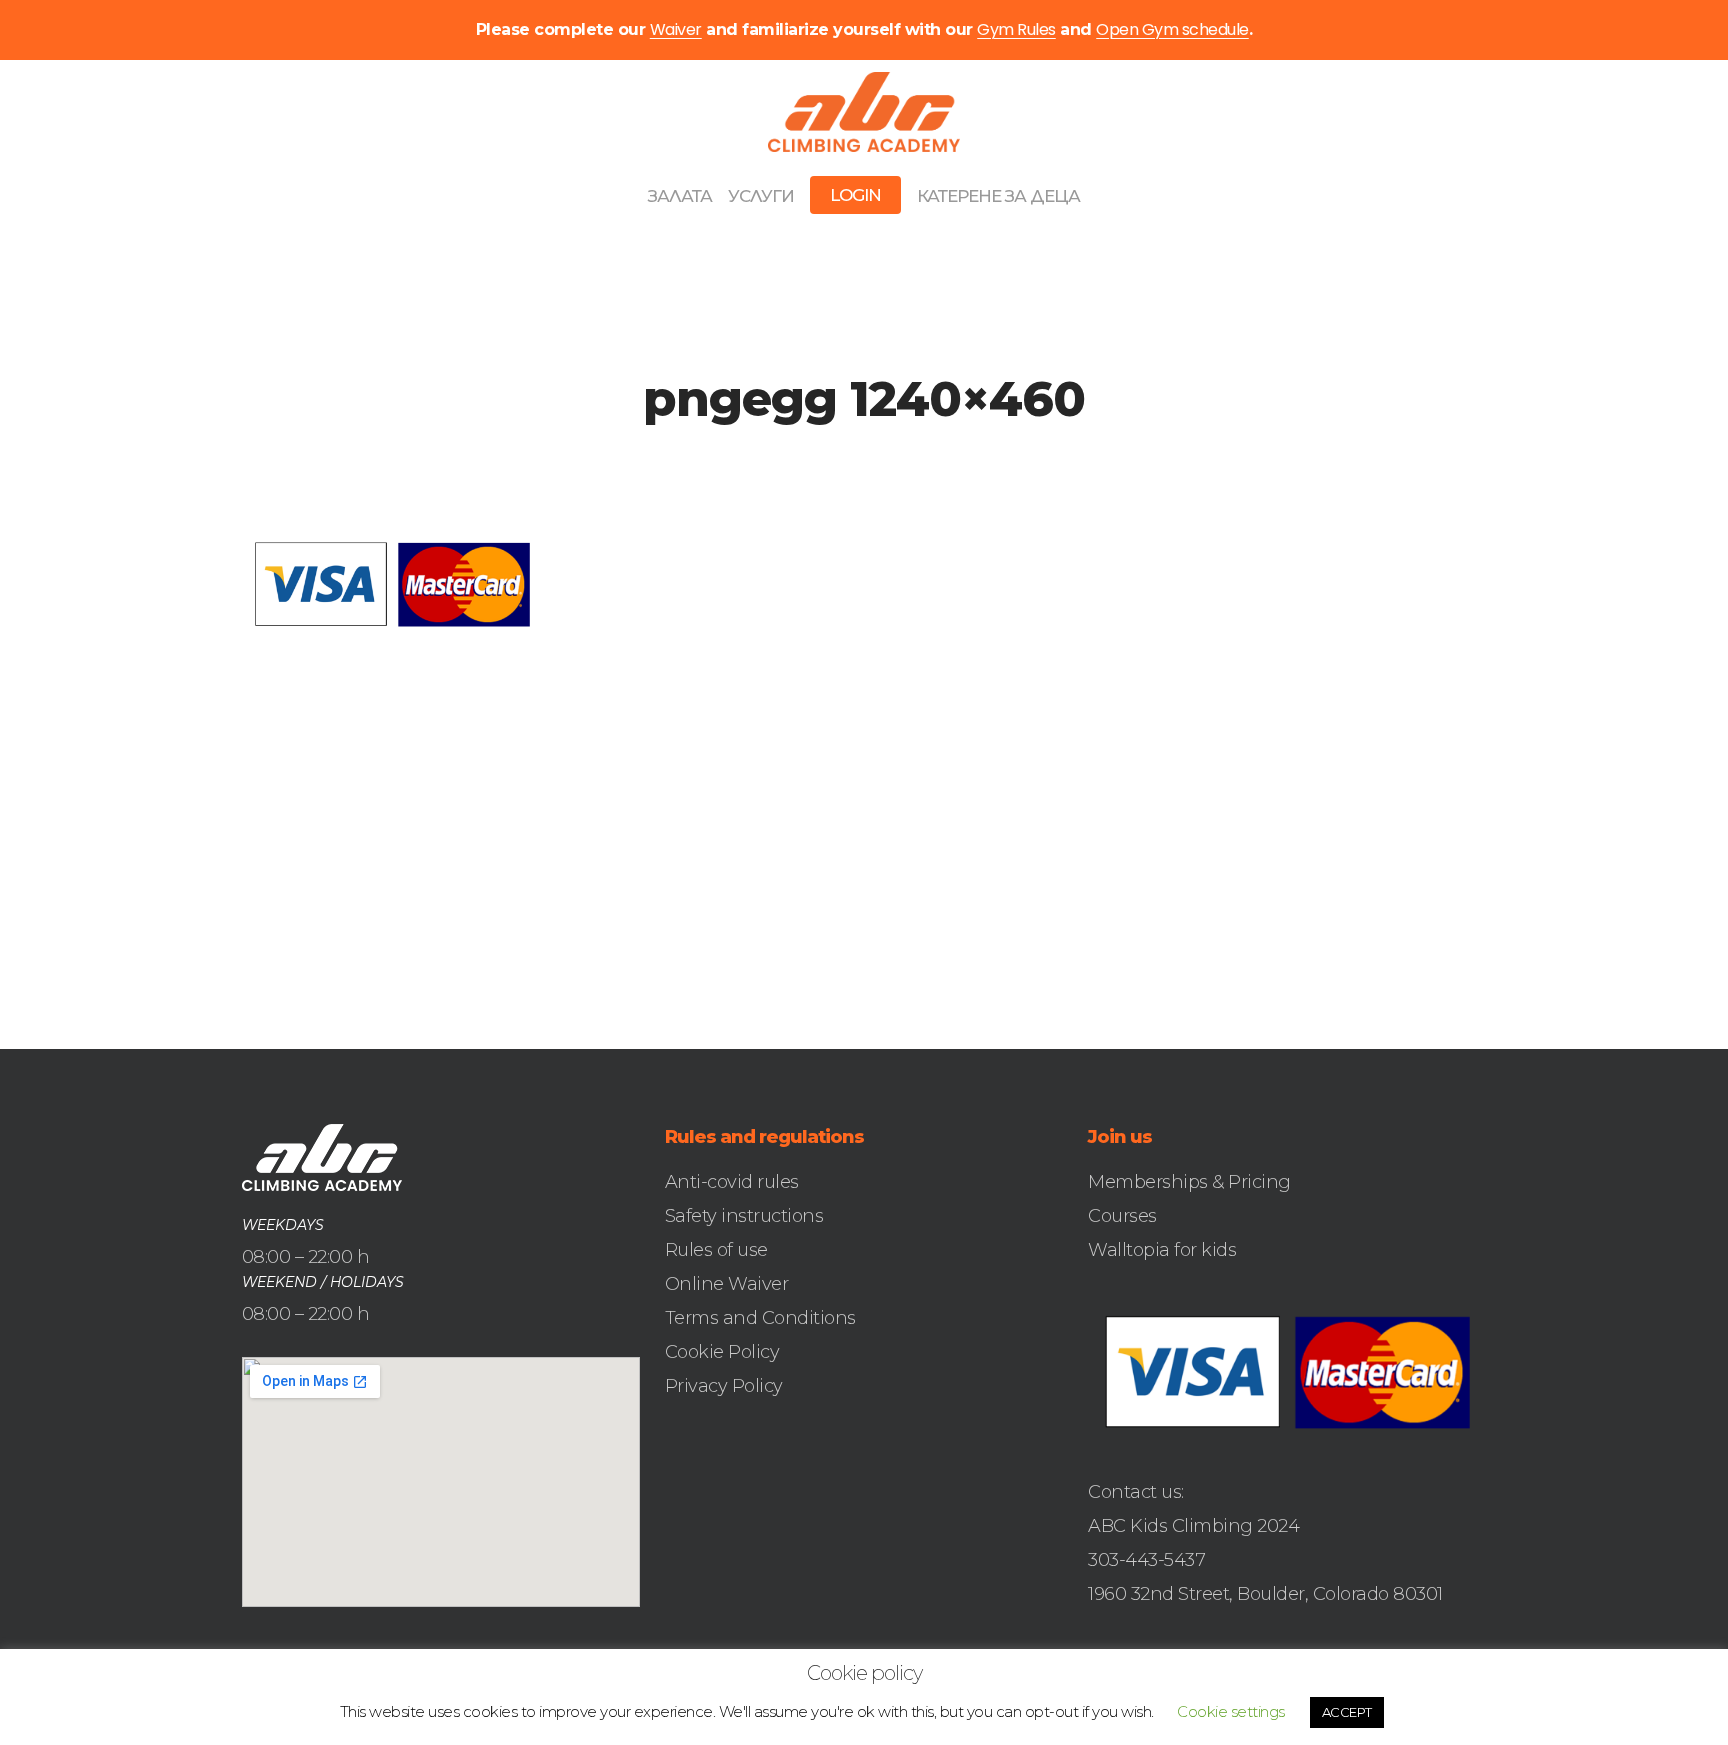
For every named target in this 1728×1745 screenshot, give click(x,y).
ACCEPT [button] (1347, 1712)
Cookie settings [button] (1231, 1711)
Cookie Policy (722, 1352)
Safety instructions (744, 1216)
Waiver (676, 29)
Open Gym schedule (1172, 29)
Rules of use (716, 1250)
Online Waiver (727, 1284)
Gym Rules (1016, 29)
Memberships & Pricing (1189, 1182)
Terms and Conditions (760, 1318)
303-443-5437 (1146, 1560)
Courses (1122, 1216)
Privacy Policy (724, 1386)
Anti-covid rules (732, 1182)
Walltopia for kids (1162, 1250)
